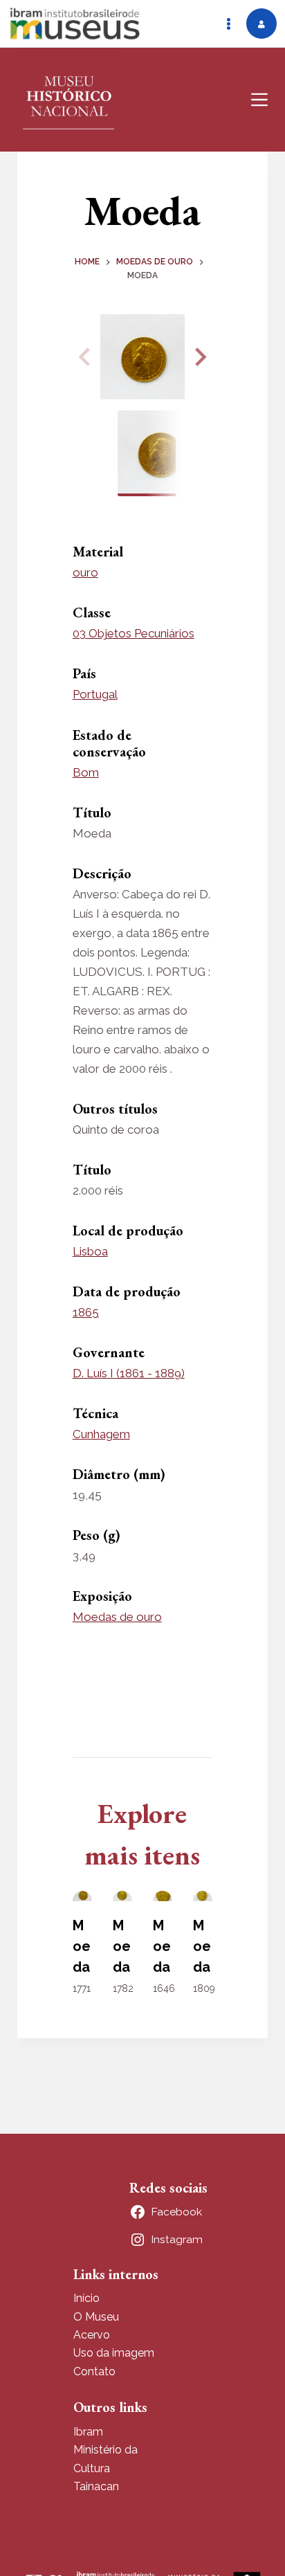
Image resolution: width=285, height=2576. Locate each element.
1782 (123, 1988)
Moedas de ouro (117, 1617)
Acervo (92, 2335)
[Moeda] (82, 1896)
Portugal (95, 694)
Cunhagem (101, 1434)
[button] (199, 357)
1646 (164, 1988)
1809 (204, 1988)
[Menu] (259, 100)
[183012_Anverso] (143, 357)
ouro (85, 572)
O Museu (96, 2317)
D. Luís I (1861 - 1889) (129, 1373)
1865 (86, 1312)
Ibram (88, 2432)
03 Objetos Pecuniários (134, 633)
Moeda (82, 1946)
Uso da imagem (114, 2353)
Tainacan (96, 2486)
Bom (86, 772)
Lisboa (90, 1251)
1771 (82, 1988)
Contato (94, 2371)
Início (86, 2298)
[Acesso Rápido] (228, 24)
